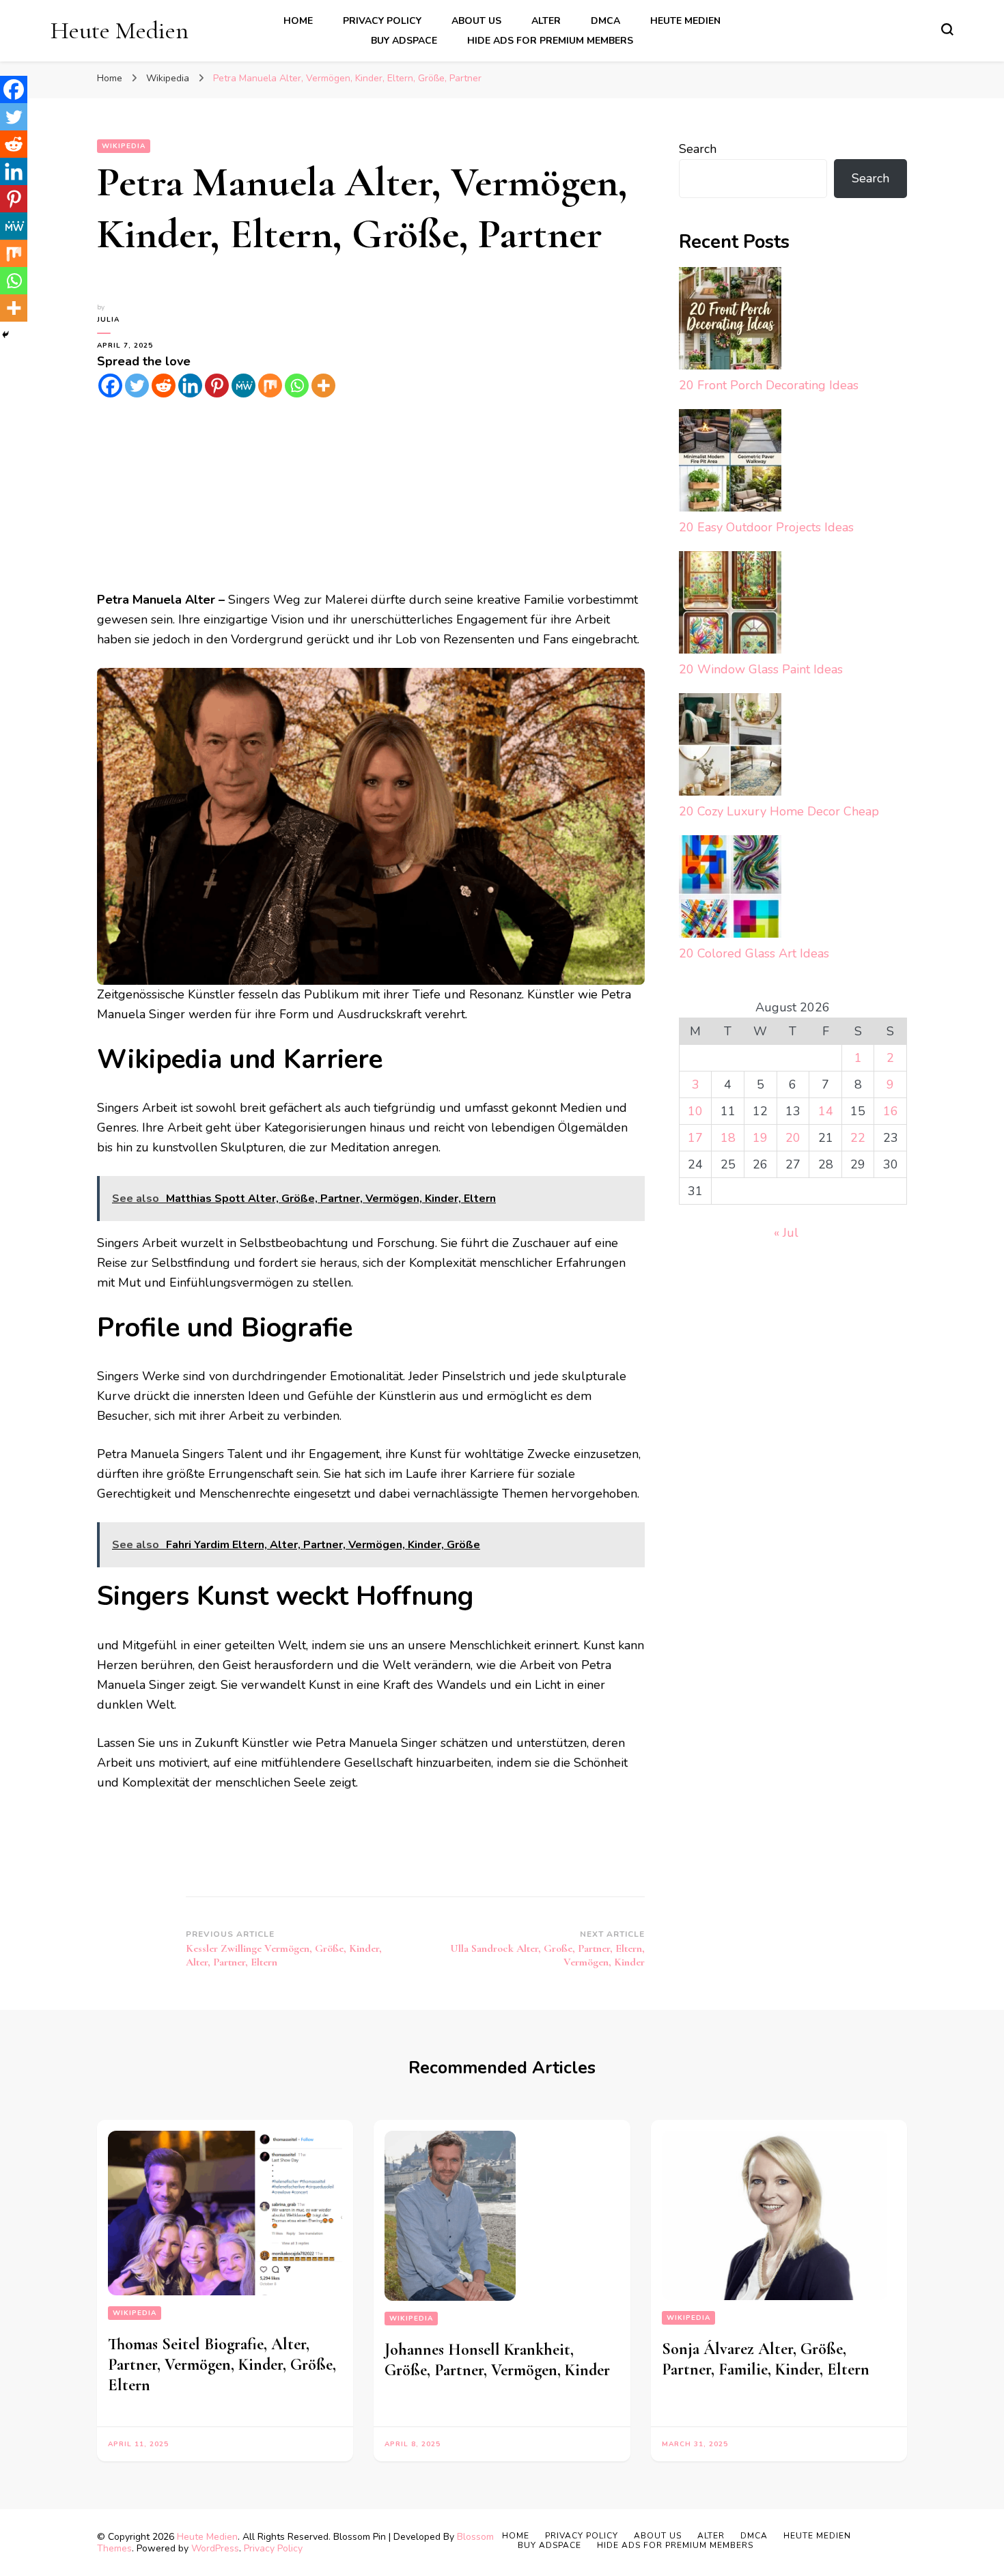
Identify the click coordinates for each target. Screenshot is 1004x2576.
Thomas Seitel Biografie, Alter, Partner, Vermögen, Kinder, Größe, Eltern (222, 2365)
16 (891, 1111)
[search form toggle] (947, 29)
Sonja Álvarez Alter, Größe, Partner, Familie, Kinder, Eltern (766, 2359)
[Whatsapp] (297, 386)
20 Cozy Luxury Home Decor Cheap (779, 811)
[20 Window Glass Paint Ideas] (730, 605)
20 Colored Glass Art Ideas (754, 953)
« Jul (786, 1233)
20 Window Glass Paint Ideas (761, 669)
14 (826, 1111)
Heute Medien (120, 30)
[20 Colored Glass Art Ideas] (730, 890)
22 (858, 1138)
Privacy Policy (382, 21)
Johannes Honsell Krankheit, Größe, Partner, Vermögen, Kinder (497, 2360)
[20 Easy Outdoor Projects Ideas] (730, 463)
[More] (323, 386)
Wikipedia (124, 146)
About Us (476, 21)
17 (695, 1138)
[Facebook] (110, 386)
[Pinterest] (217, 386)
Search (698, 149)
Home (298, 21)
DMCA (605, 21)
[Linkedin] (190, 386)
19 (760, 1138)
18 (728, 1138)
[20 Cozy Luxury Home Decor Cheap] (730, 747)
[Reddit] (164, 386)
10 (695, 1111)
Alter (546, 21)
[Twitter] (137, 386)
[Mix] (270, 386)
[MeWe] (243, 386)
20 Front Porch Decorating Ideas (769, 385)
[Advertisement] (371, 494)
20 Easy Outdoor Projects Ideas (766, 527)
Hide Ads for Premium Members (550, 41)
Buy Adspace (404, 41)
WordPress (215, 2548)
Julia (108, 320)
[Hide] (5, 335)
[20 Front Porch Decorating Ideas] (730, 321)
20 (793, 1138)
